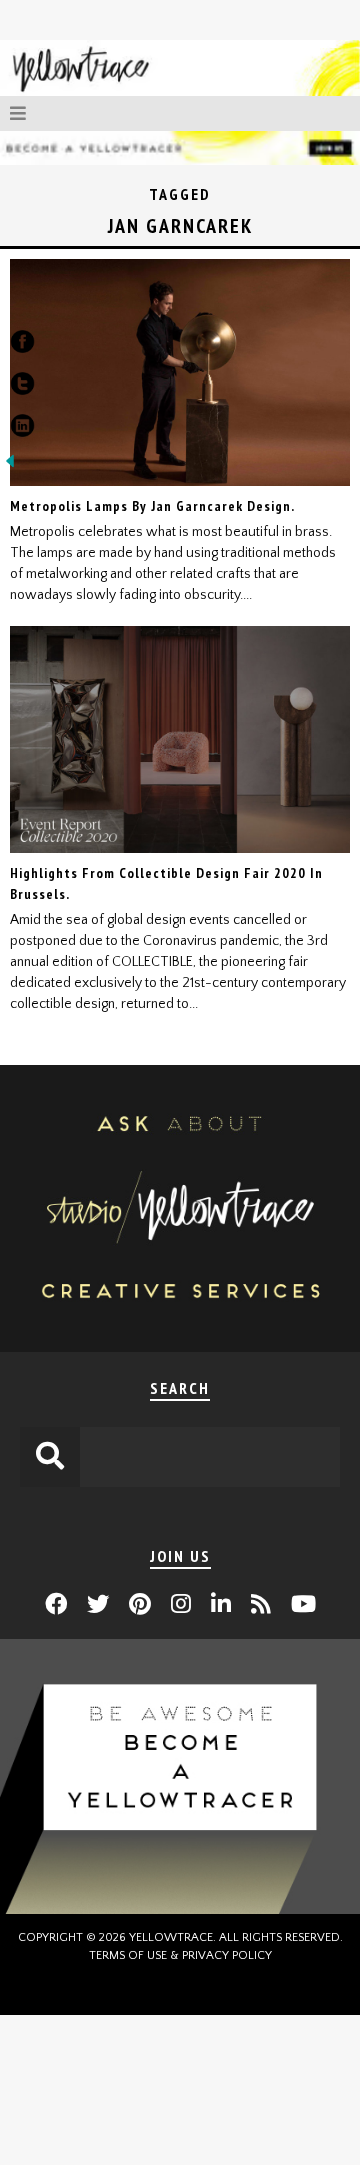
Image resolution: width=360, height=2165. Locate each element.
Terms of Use (128, 1955)
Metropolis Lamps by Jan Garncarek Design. (152, 506)
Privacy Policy (227, 1955)
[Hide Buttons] (10, 467)
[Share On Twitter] (22, 388)
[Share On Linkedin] (22, 430)
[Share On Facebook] (22, 346)
